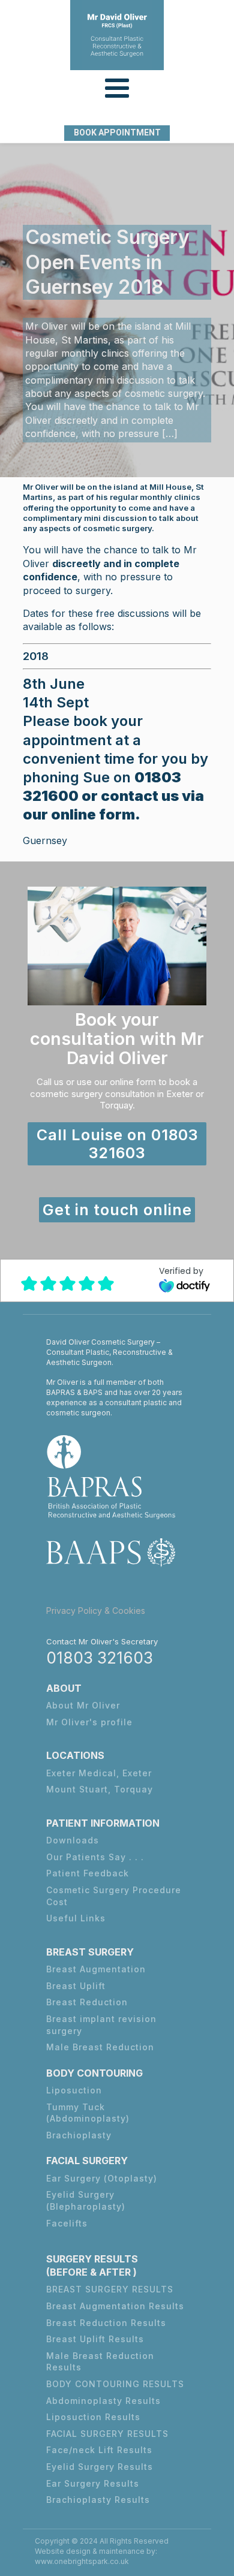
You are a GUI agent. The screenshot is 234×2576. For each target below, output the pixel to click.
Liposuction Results (93, 2417)
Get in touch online (117, 1210)
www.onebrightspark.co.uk (82, 2561)
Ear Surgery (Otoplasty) (102, 2178)
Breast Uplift (76, 1986)
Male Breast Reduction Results (100, 2362)
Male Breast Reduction (100, 2047)
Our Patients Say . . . (95, 1857)
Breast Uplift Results (95, 2339)
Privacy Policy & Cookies (96, 1611)
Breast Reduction (87, 2002)
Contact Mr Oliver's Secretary (102, 1641)
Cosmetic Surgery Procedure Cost (114, 1896)
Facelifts (67, 2223)
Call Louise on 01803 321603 (117, 1144)
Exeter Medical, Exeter (99, 1773)
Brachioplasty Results (98, 2500)
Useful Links (76, 1918)
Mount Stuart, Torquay (100, 1789)
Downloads (73, 1840)
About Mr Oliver (83, 1705)
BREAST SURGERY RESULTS (110, 2289)
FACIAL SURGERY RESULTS (107, 2434)
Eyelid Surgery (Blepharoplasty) (86, 2200)
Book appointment (117, 132)
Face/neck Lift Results (99, 2450)
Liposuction (74, 2090)
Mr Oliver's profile (89, 1722)
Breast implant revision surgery (101, 2025)
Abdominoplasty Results (103, 2401)
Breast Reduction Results (106, 2323)
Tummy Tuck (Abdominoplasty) (88, 2113)
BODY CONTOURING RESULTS (115, 2384)
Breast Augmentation (96, 1969)
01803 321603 (100, 1658)
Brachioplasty (79, 2135)
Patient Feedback (88, 1873)
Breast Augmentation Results (115, 2306)
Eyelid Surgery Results (100, 2467)
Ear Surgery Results (93, 2483)
